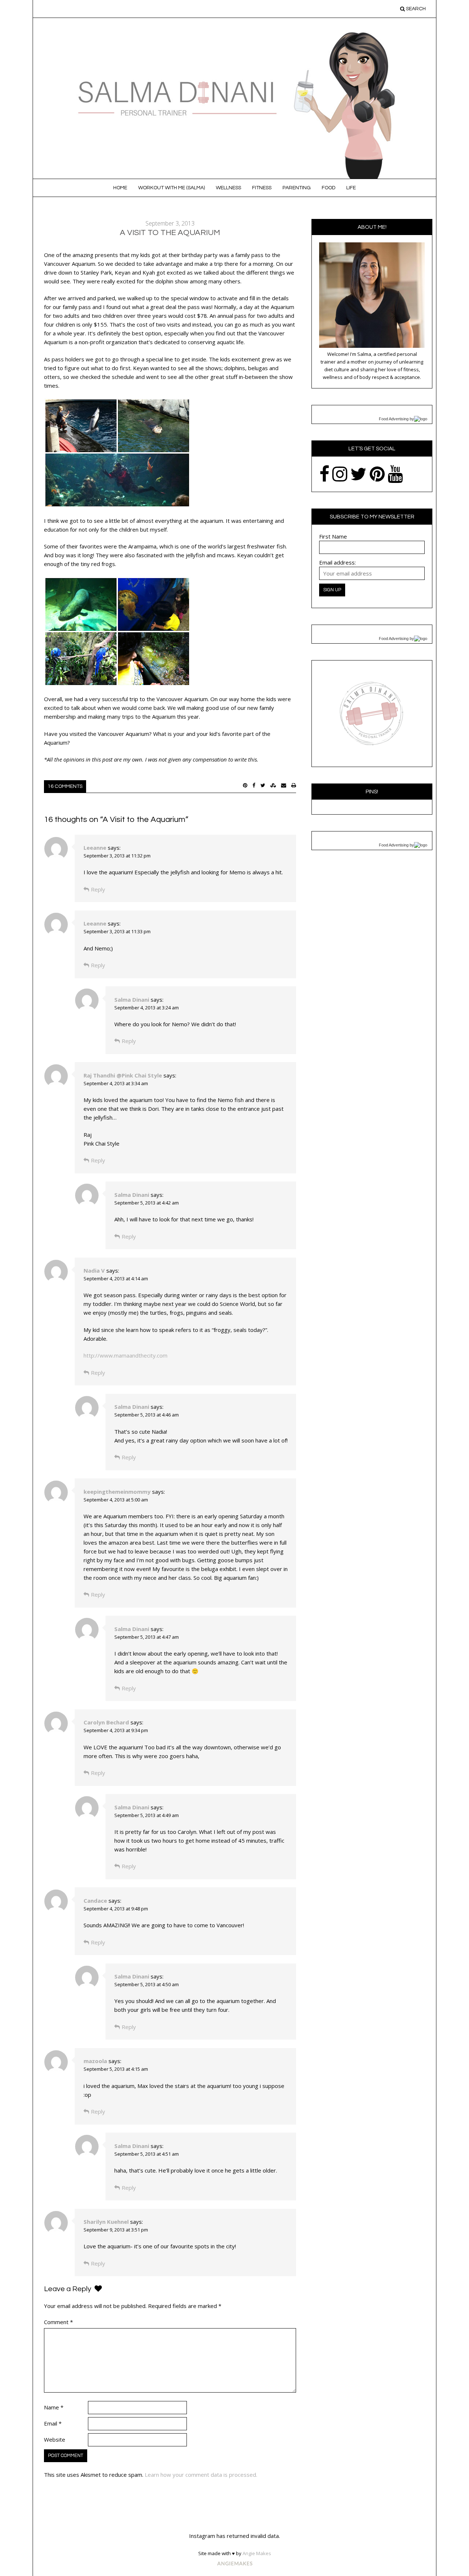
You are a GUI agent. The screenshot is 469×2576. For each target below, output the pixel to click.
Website (55, 2439)
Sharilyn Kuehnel (106, 2222)
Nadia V (94, 1270)
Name (54, 2407)
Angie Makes (257, 2553)
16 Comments (65, 786)
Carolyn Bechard (106, 1722)
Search (415, 9)
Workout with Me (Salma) (171, 188)
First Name (333, 536)
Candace (95, 1901)
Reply (98, 889)
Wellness (228, 188)
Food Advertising (394, 419)
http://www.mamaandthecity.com (125, 1355)
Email (53, 2423)
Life (351, 188)
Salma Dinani (132, 999)
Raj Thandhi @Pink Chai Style (123, 1075)
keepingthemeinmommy (117, 1492)
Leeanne (95, 848)
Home (120, 188)
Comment (58, 2322)
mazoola (95, 2061)
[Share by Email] (284, 785)
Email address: (337, 562)
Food (328, 188)
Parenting (297, 188)
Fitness (262, 188)
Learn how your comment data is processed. (201, 2475)
